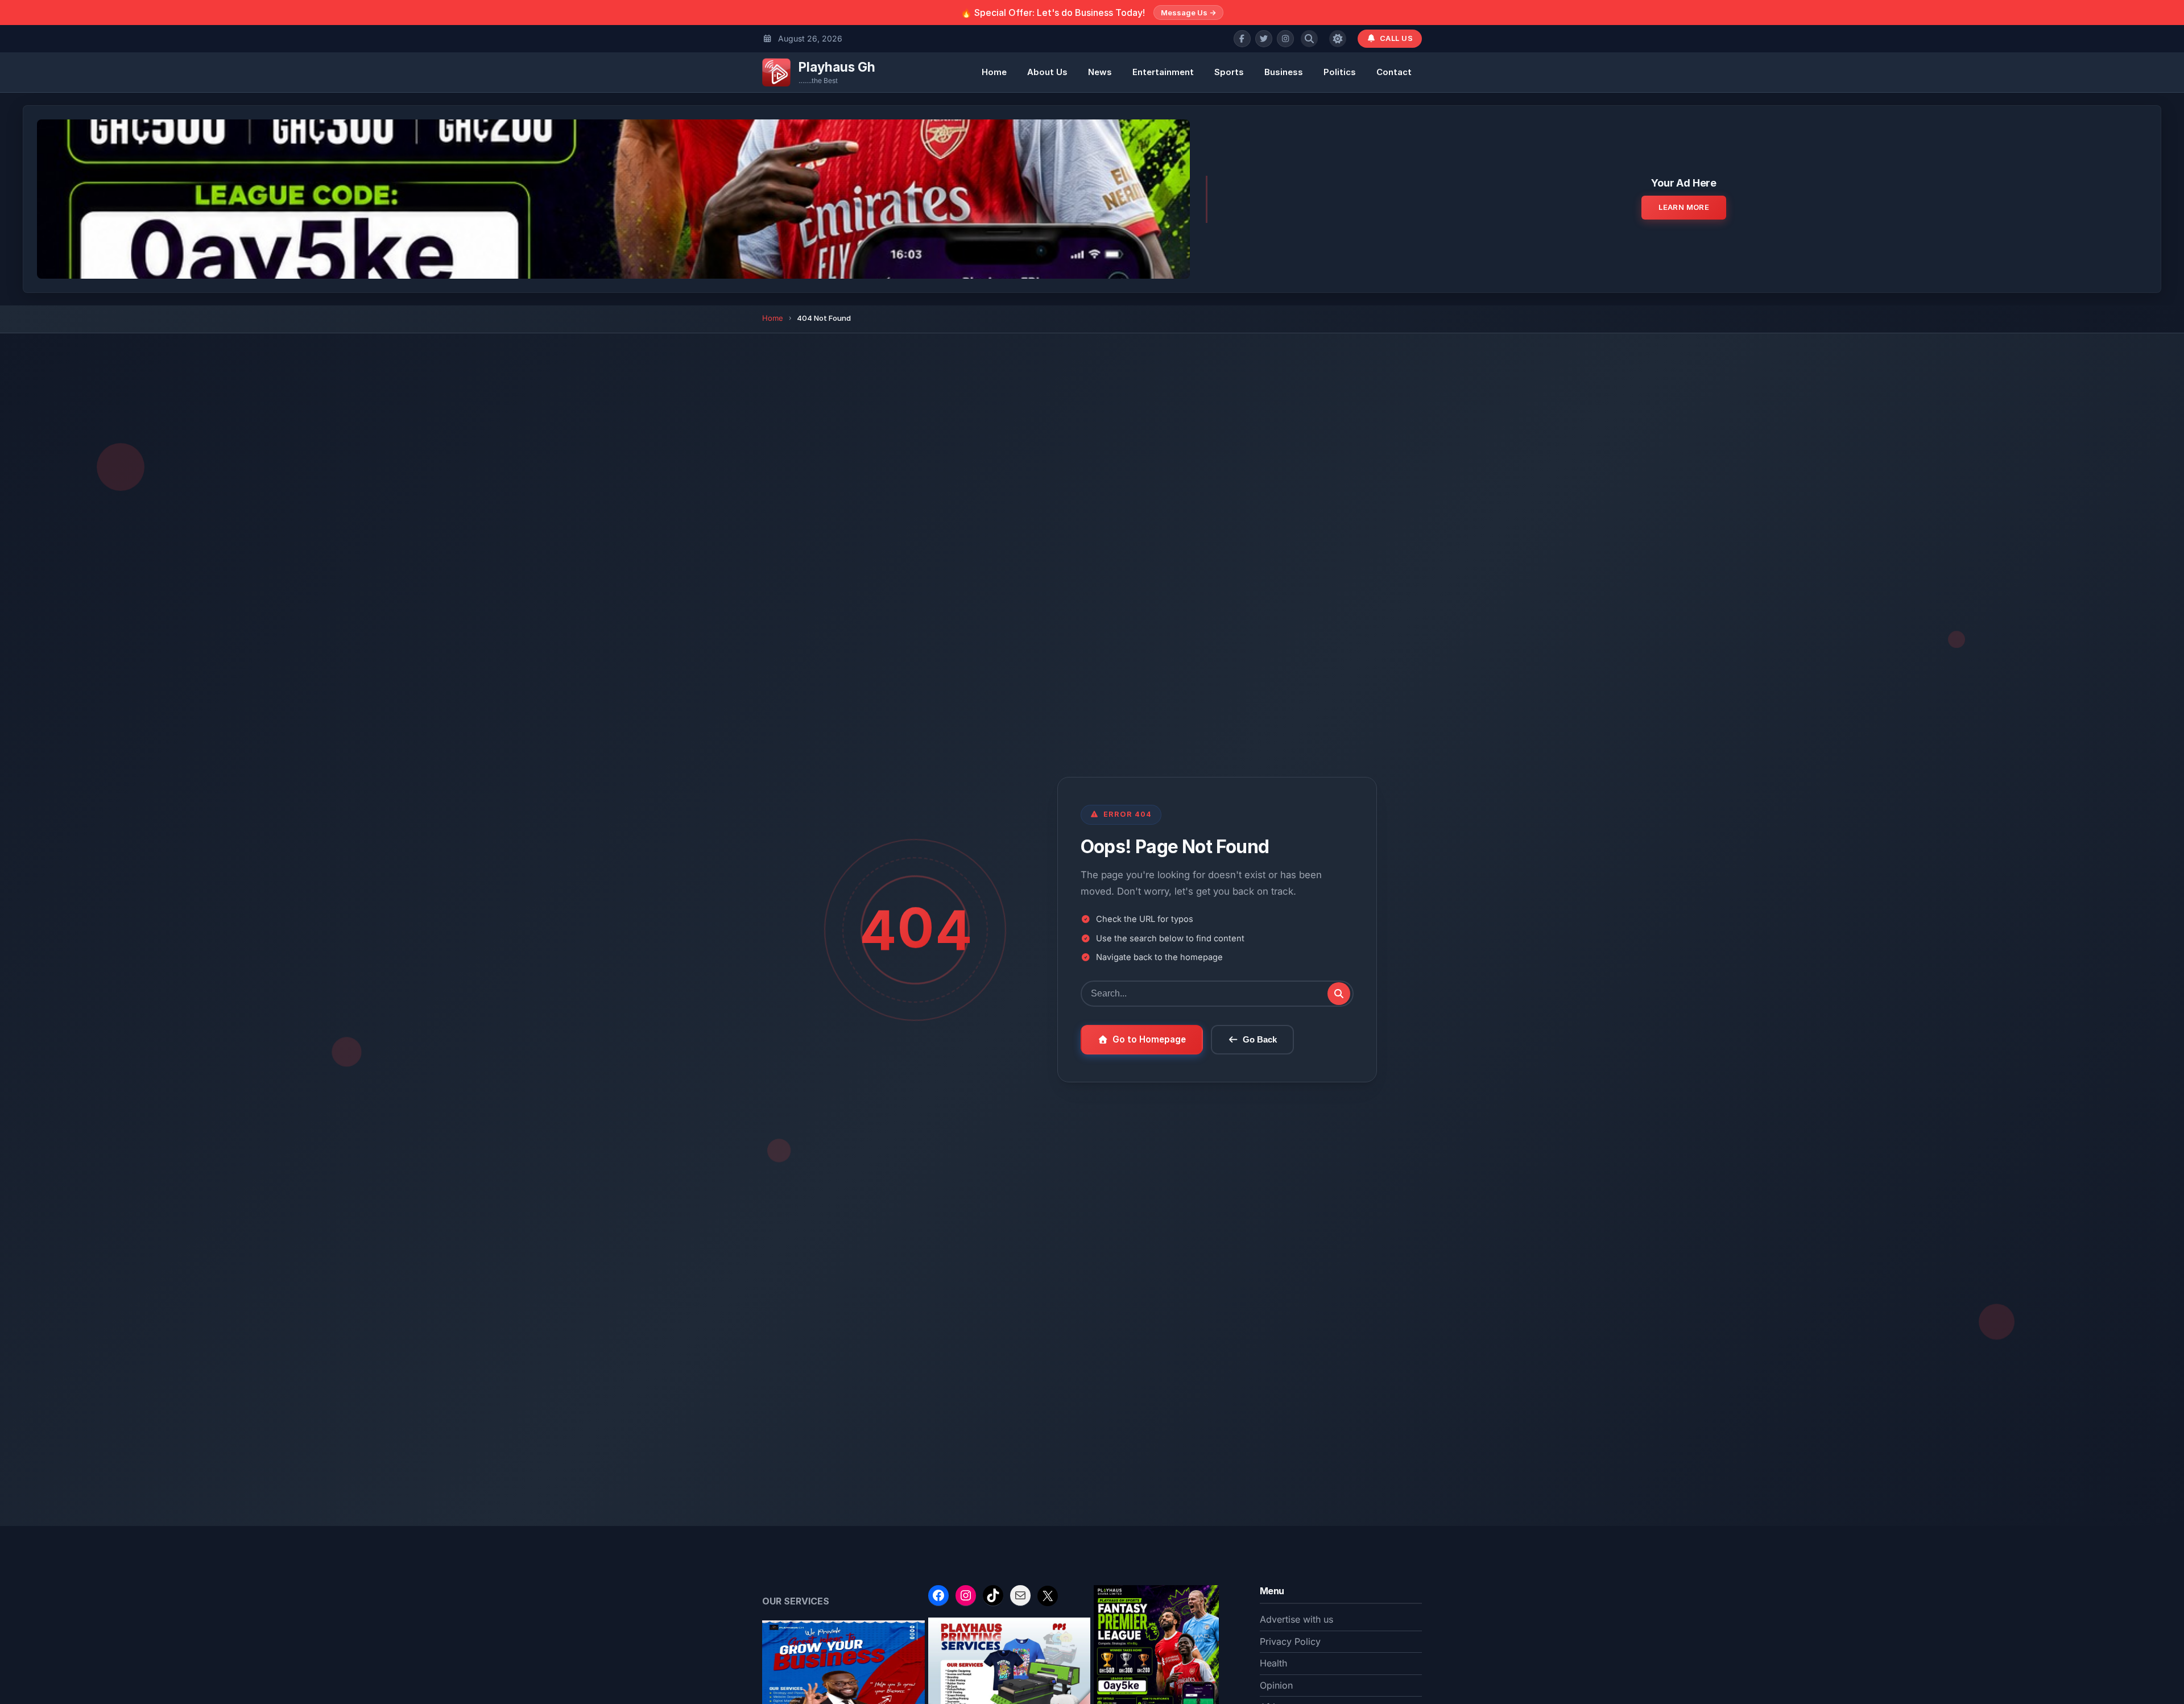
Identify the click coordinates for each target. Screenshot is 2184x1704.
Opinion (1276, 1685)
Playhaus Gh (837, 67)
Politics (1340, 72)
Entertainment (1163, 72)
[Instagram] (1285, 39)
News (1100, 72)
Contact (1394, 72)
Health (1273, 1663)
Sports (1229, 72)
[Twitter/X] (1264, 39)
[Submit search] (1339, 994)
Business (1284, 72)
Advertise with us (1296, 1619)
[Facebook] (1242, 39)
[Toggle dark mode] (1338, 39)
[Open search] (1309, 39)
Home (994, 72)
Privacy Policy (1290, 1641)
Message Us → (1188, 13)
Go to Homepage (1149, 1039)
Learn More (1684, 207)
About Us (1047, 72)
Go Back (1260, 1039)
